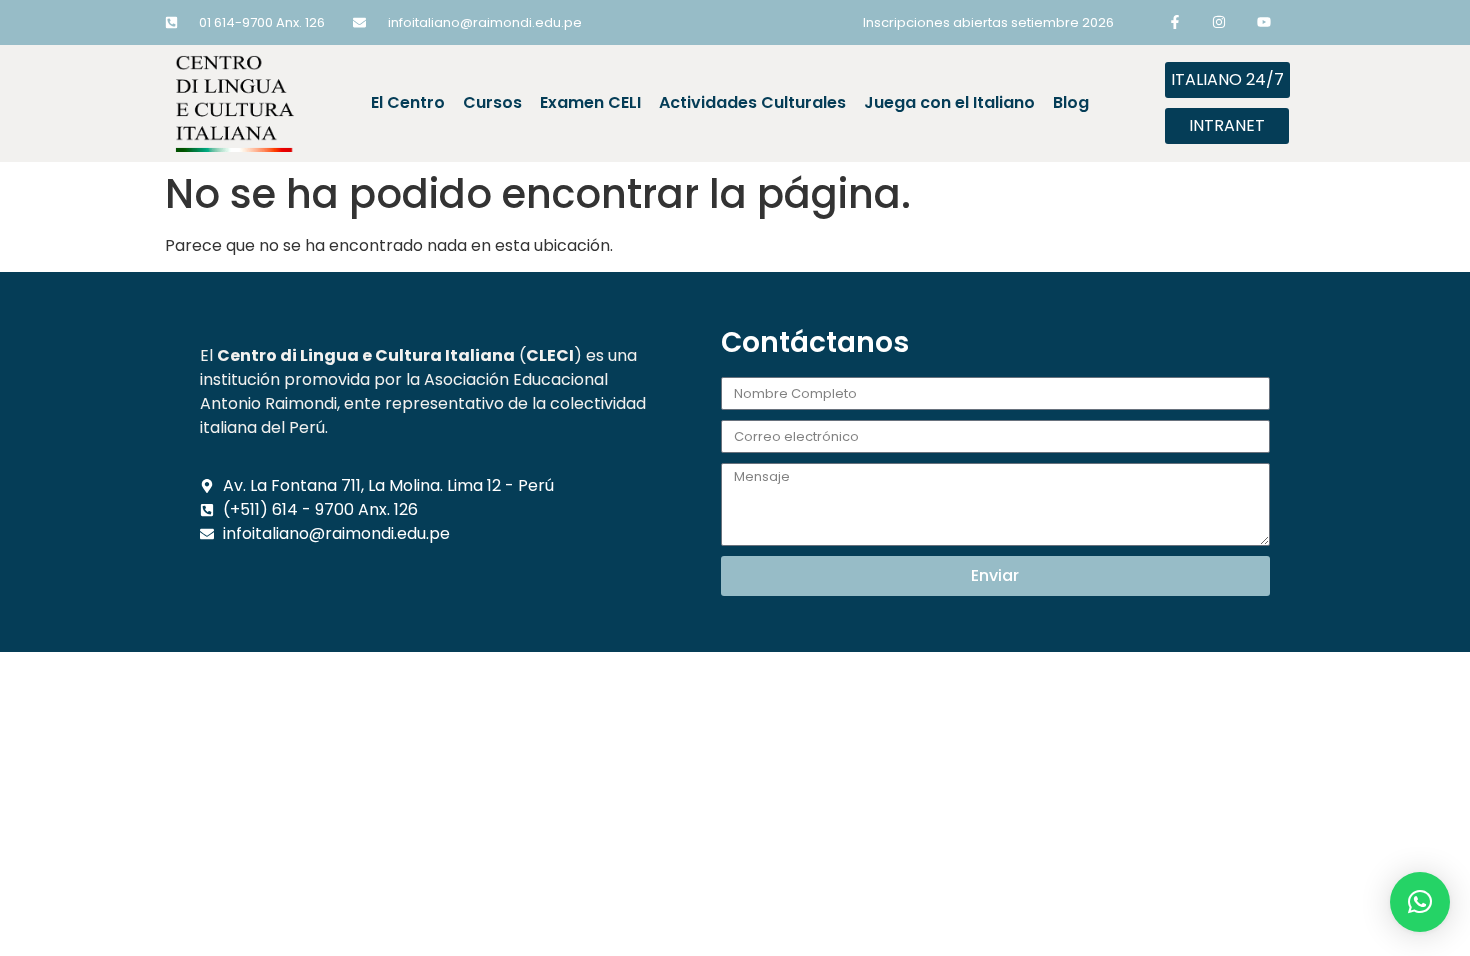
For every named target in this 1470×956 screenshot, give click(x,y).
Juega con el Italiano (949, 102)
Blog (1071, 102)
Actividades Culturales (752, 102)
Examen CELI (590, 102)
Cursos (492, 102)
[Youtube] (1264, 22)
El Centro (408, 102)
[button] (1420, 902)
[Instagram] (1219, 22)
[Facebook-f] (1174, 22)
